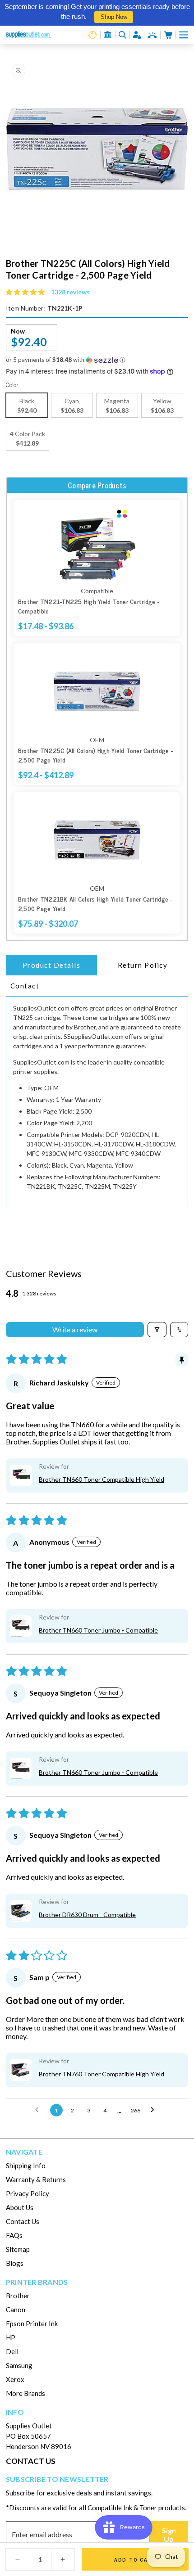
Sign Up (169, 2535)
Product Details (52, 965)
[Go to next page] (155, 2110)
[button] (184, 35)
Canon (16, 2310)
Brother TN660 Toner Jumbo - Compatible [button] (98, 1630)
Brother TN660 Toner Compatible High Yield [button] (102, 1479)
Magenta (117, 406)
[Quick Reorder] (92, 35)
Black (27, 406)
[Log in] (137, 35)
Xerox (15, 2379)
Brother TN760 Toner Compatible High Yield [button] (102, 2074)
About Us (20, 2207)
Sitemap (18, 2249)
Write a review (75, 1329)
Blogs (15, 2263)
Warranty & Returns (36, 2179)
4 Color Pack (28, 438)
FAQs (14, 2235)
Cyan (72, 406)
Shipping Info (26, 2165)
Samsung (19, 2365)
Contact (25, 986)
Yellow (162, 406)
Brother (18, 2296)
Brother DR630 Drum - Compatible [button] (87, 1915)
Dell (12, 2351)
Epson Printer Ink (32, 2323)
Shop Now (114, 17)
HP (11, 2337)
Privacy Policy (28, 2193)
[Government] (108, 35)
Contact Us (23, 2221)
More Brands (25, 2393)
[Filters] (157, 1330)
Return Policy (143, 965)
